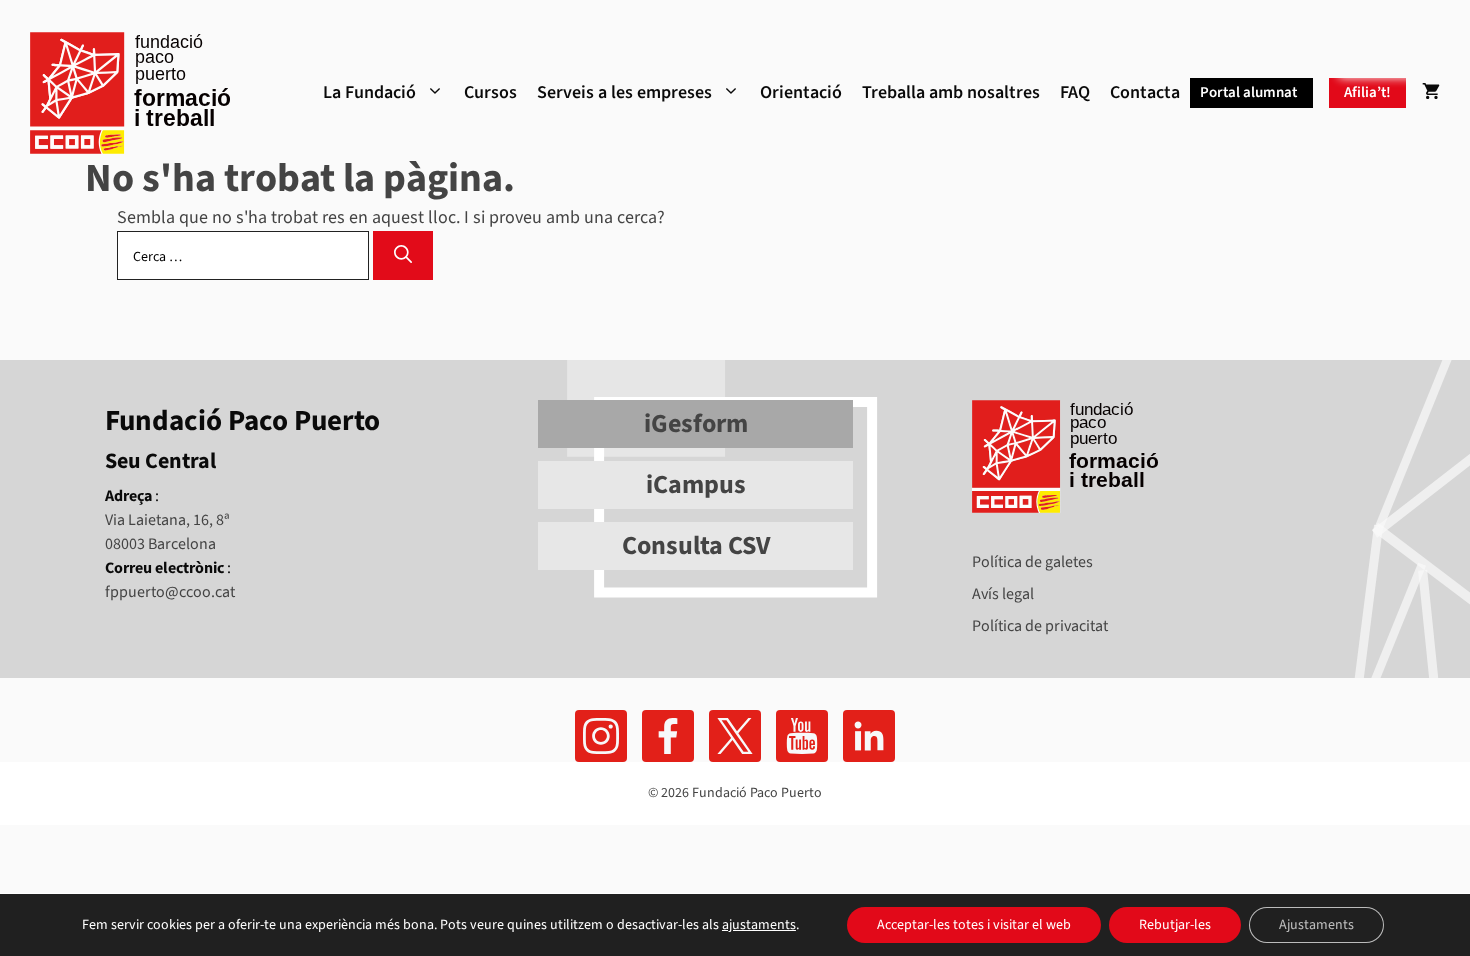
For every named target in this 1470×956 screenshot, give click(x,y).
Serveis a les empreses (624, 92)
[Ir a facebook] (601, 736)
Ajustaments (1316, 925)
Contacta (1145, 92)
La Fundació (369, 92)
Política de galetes (1032, 562)
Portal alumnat (1248, 92)
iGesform (696, 423)
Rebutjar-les (1175, 925)
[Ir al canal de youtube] (802, 736)
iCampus (696, 484)
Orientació (801, 92)
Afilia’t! (1367, 92)
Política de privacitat (1040, 626)
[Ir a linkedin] (869, 736)
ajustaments (759, 925)
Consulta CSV (696, 545)
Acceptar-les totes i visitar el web (974, 925)
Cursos (490, 92)
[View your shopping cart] (1431, 93)
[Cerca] (403, 255)
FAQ (1075, 92)
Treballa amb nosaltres (951, 92)
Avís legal (1003, 594)
